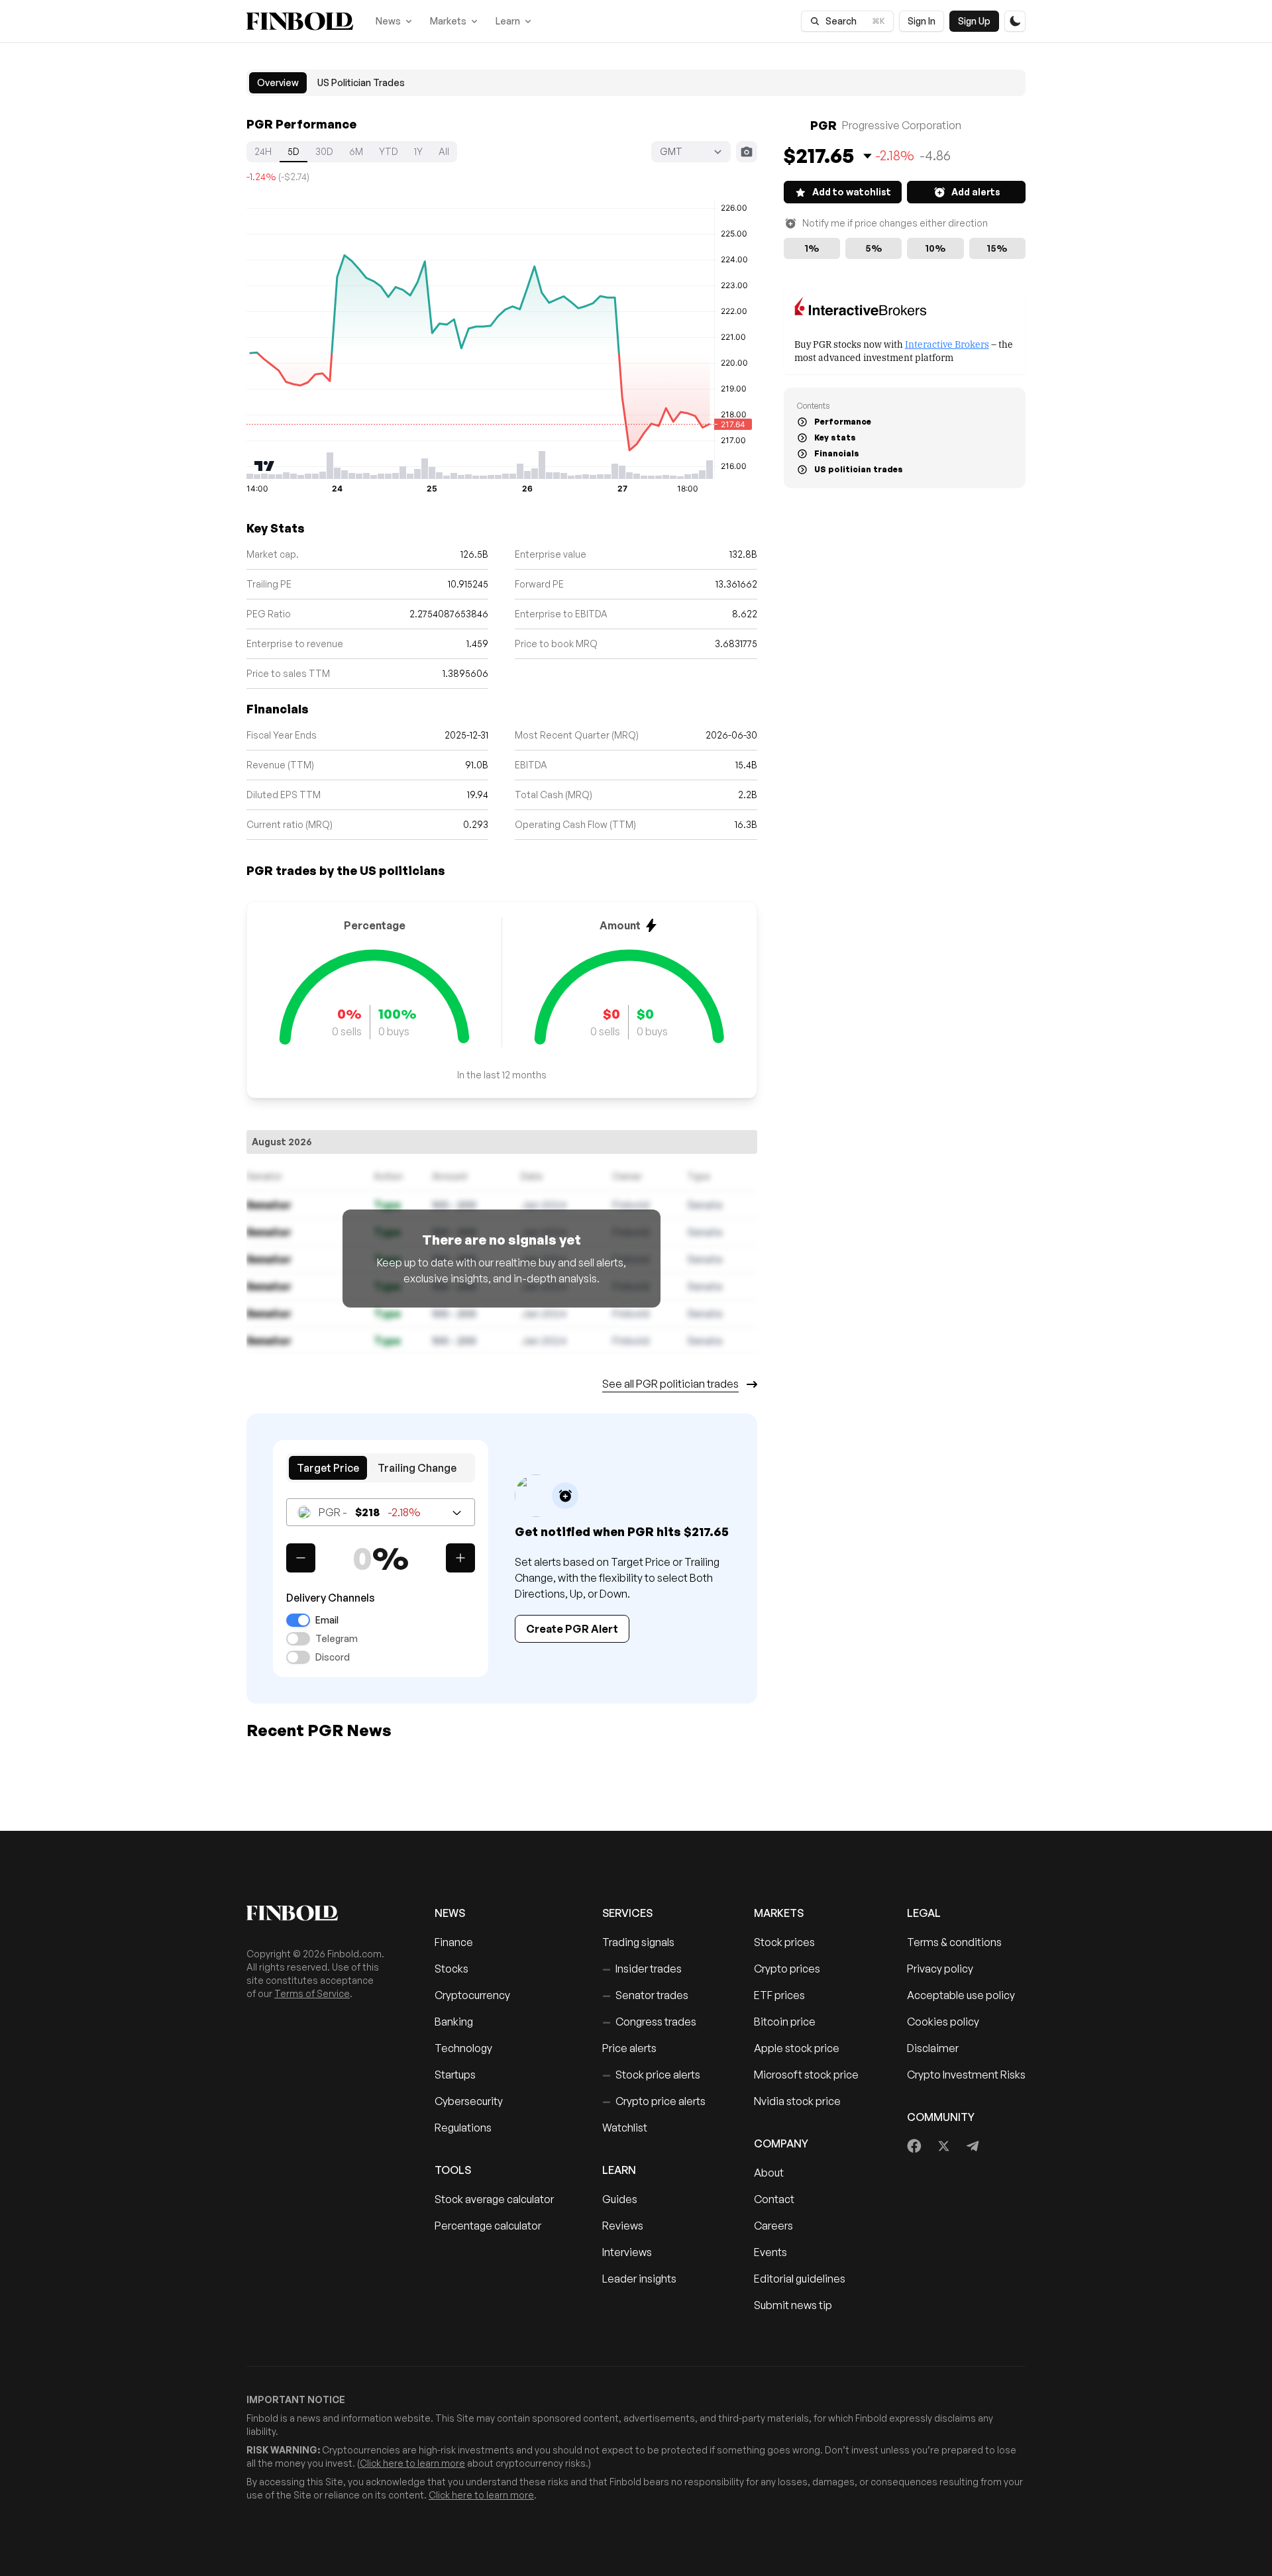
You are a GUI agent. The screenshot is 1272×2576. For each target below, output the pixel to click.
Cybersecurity (469, 2101)
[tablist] (636, 83)
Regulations (463, 2128)
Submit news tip (793, 2305)
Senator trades (645, 1995)
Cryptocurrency (472, 1995)
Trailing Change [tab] (417, 1468)
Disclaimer (933, 2048)
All (444, 151)
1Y (418, 151)
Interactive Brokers (947, 343)
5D (293, 151)
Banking (454, 2022)
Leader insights (639, 2279)
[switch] (298, 1620)
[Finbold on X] (943, 2146)
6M (356, 151)
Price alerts (629, 2048)
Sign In (922, 21)
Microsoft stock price (806, 2075)
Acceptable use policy (961, 1995)
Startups (455, 2075)
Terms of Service (312, 1993)
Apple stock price (797, 2048)
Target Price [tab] (328, 1468)
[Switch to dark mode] (1015, 21)
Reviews (623, 2226)
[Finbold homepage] (319, 1913)
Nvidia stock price (797, 2101)
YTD (389, 151)
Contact (774, 2199)
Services (627, 1913)
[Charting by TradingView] (265, 466)
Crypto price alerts (654, 2101)
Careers (773, 2226)
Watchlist (625, 2128)
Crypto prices (787, 1969)
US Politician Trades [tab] (361, 82)
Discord (333, 1657)
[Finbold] (300, 21)
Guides (620, 2199)
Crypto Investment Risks (966, 2075)
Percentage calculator (488, 2226)
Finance (454, 1942)
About (769, 2173)
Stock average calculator (494, 2199)
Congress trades (649, 2022)
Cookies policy (943, 2022)
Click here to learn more (412, 2463)
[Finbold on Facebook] (915, 2146)
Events (770, 2252)
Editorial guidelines (800, 2279)
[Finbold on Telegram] (973, 2146)
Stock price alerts (651, 2075)
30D (324, 151)
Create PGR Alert (572, 1629)
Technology (463, 2048)
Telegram (337, 1639)
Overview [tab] (278, 82)
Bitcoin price (785, 2022)
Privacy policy (940, 1969)
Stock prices (784, 1942)
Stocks (451, 1969)
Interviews (627, 2252)
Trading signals (638, 1942)
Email (327, 1620)
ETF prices (779, 1995)
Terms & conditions (954, 1942)
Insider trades (642, 1969)
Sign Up (974, 21)
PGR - (370, 1512)
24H (263, 151)
